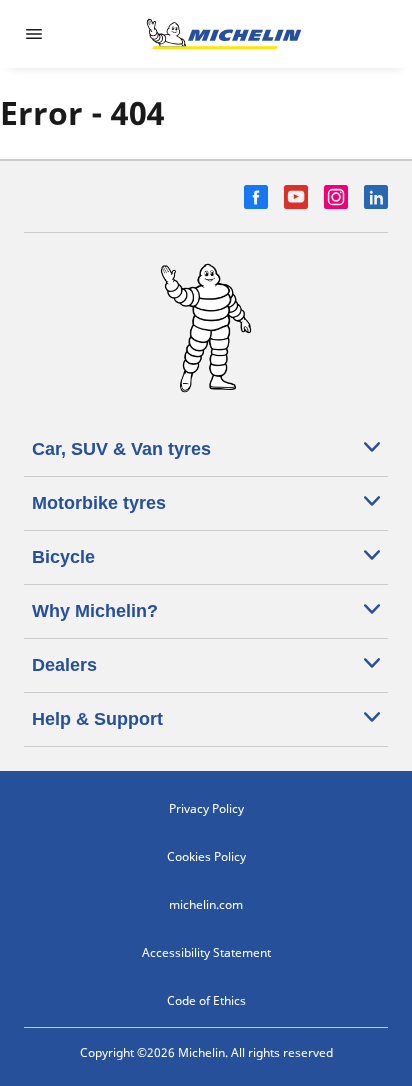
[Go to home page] (224, 34)
